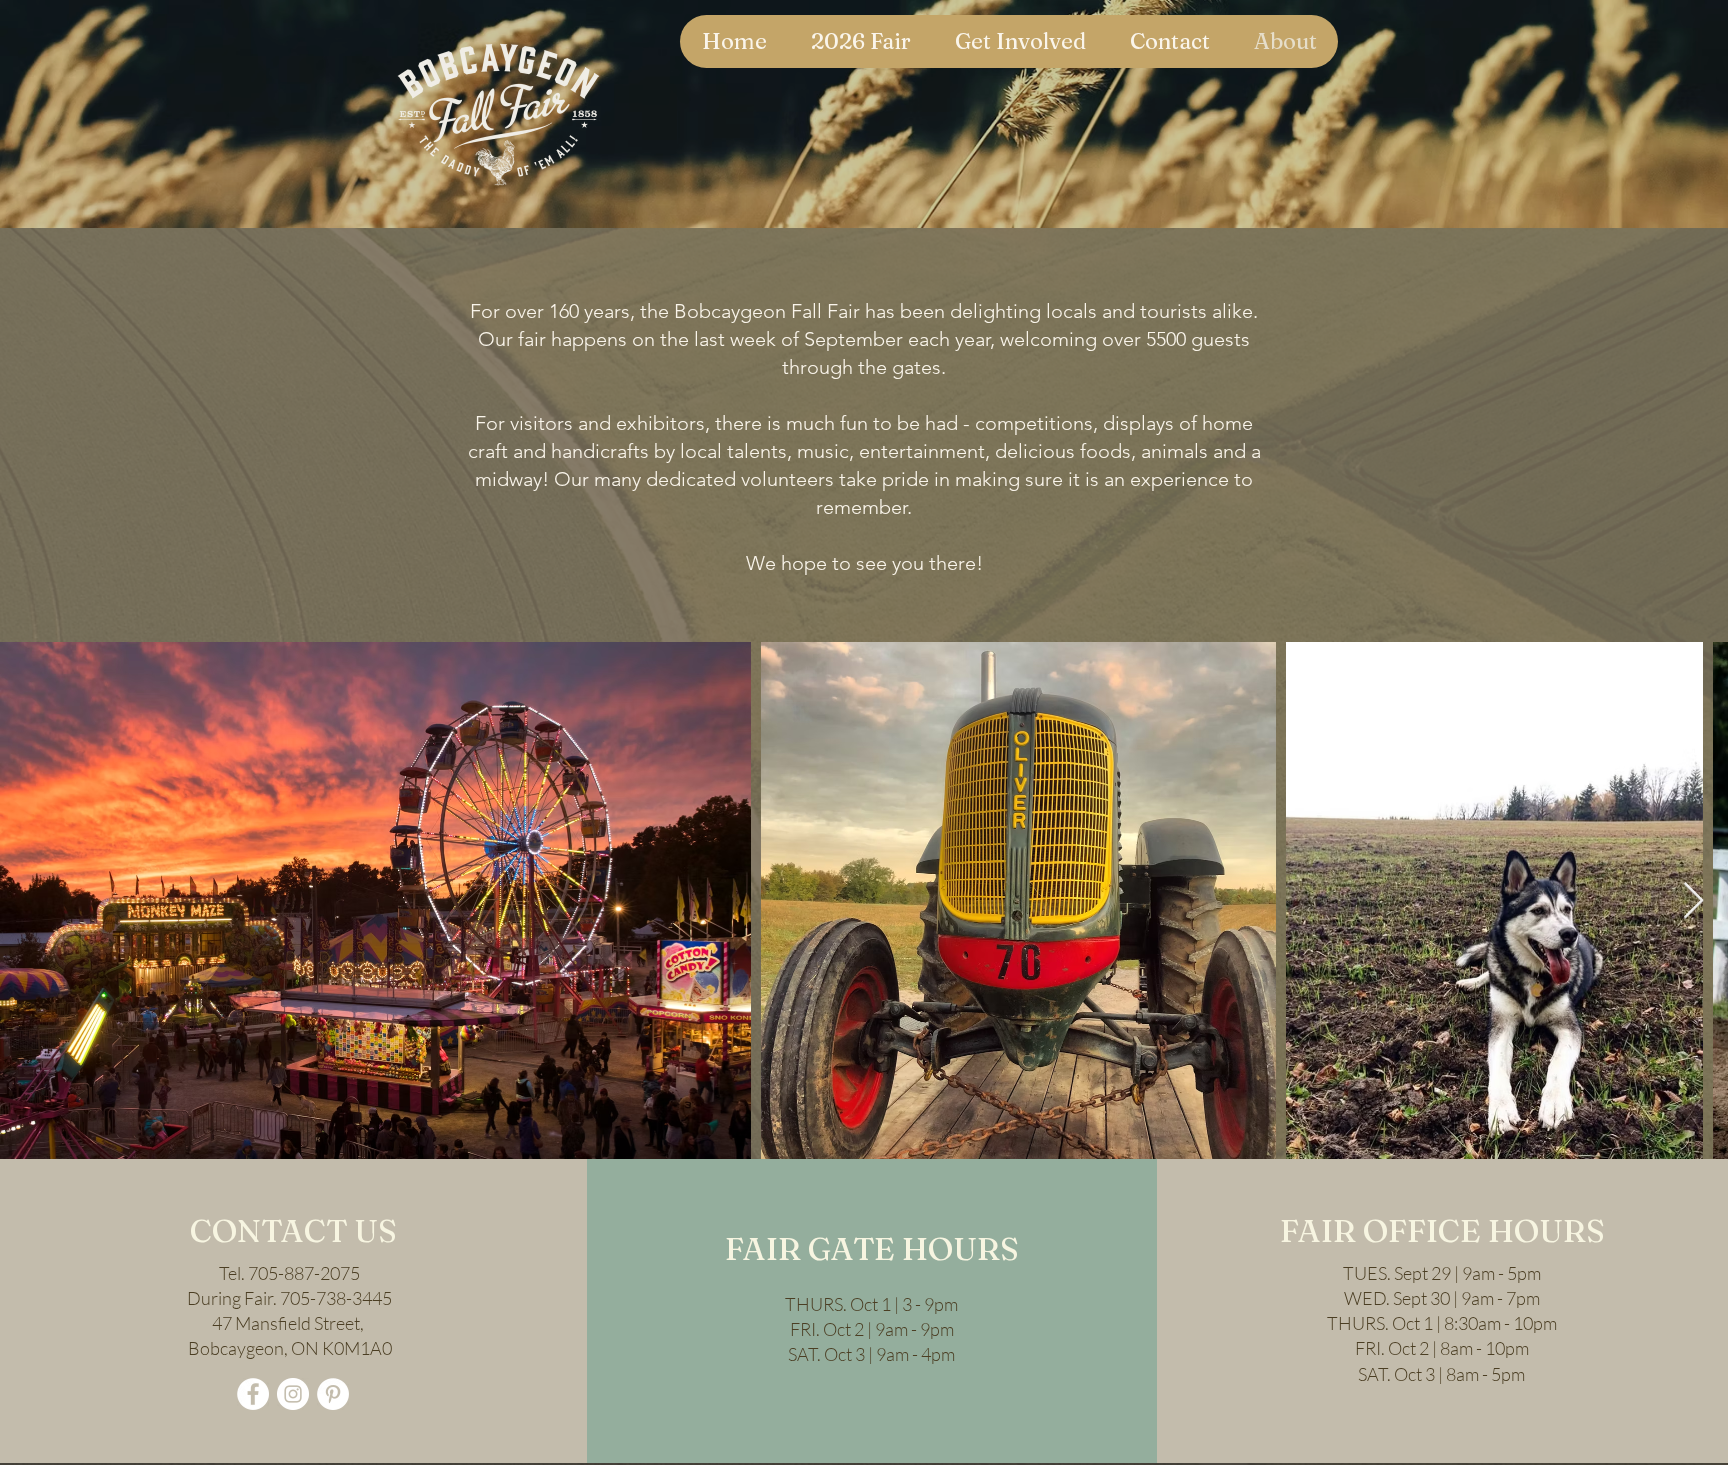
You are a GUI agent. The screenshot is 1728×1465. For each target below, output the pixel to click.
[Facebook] (253, 1394)
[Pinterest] (333, 1394)
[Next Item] (1693, 901)
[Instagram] (293, 1394)
